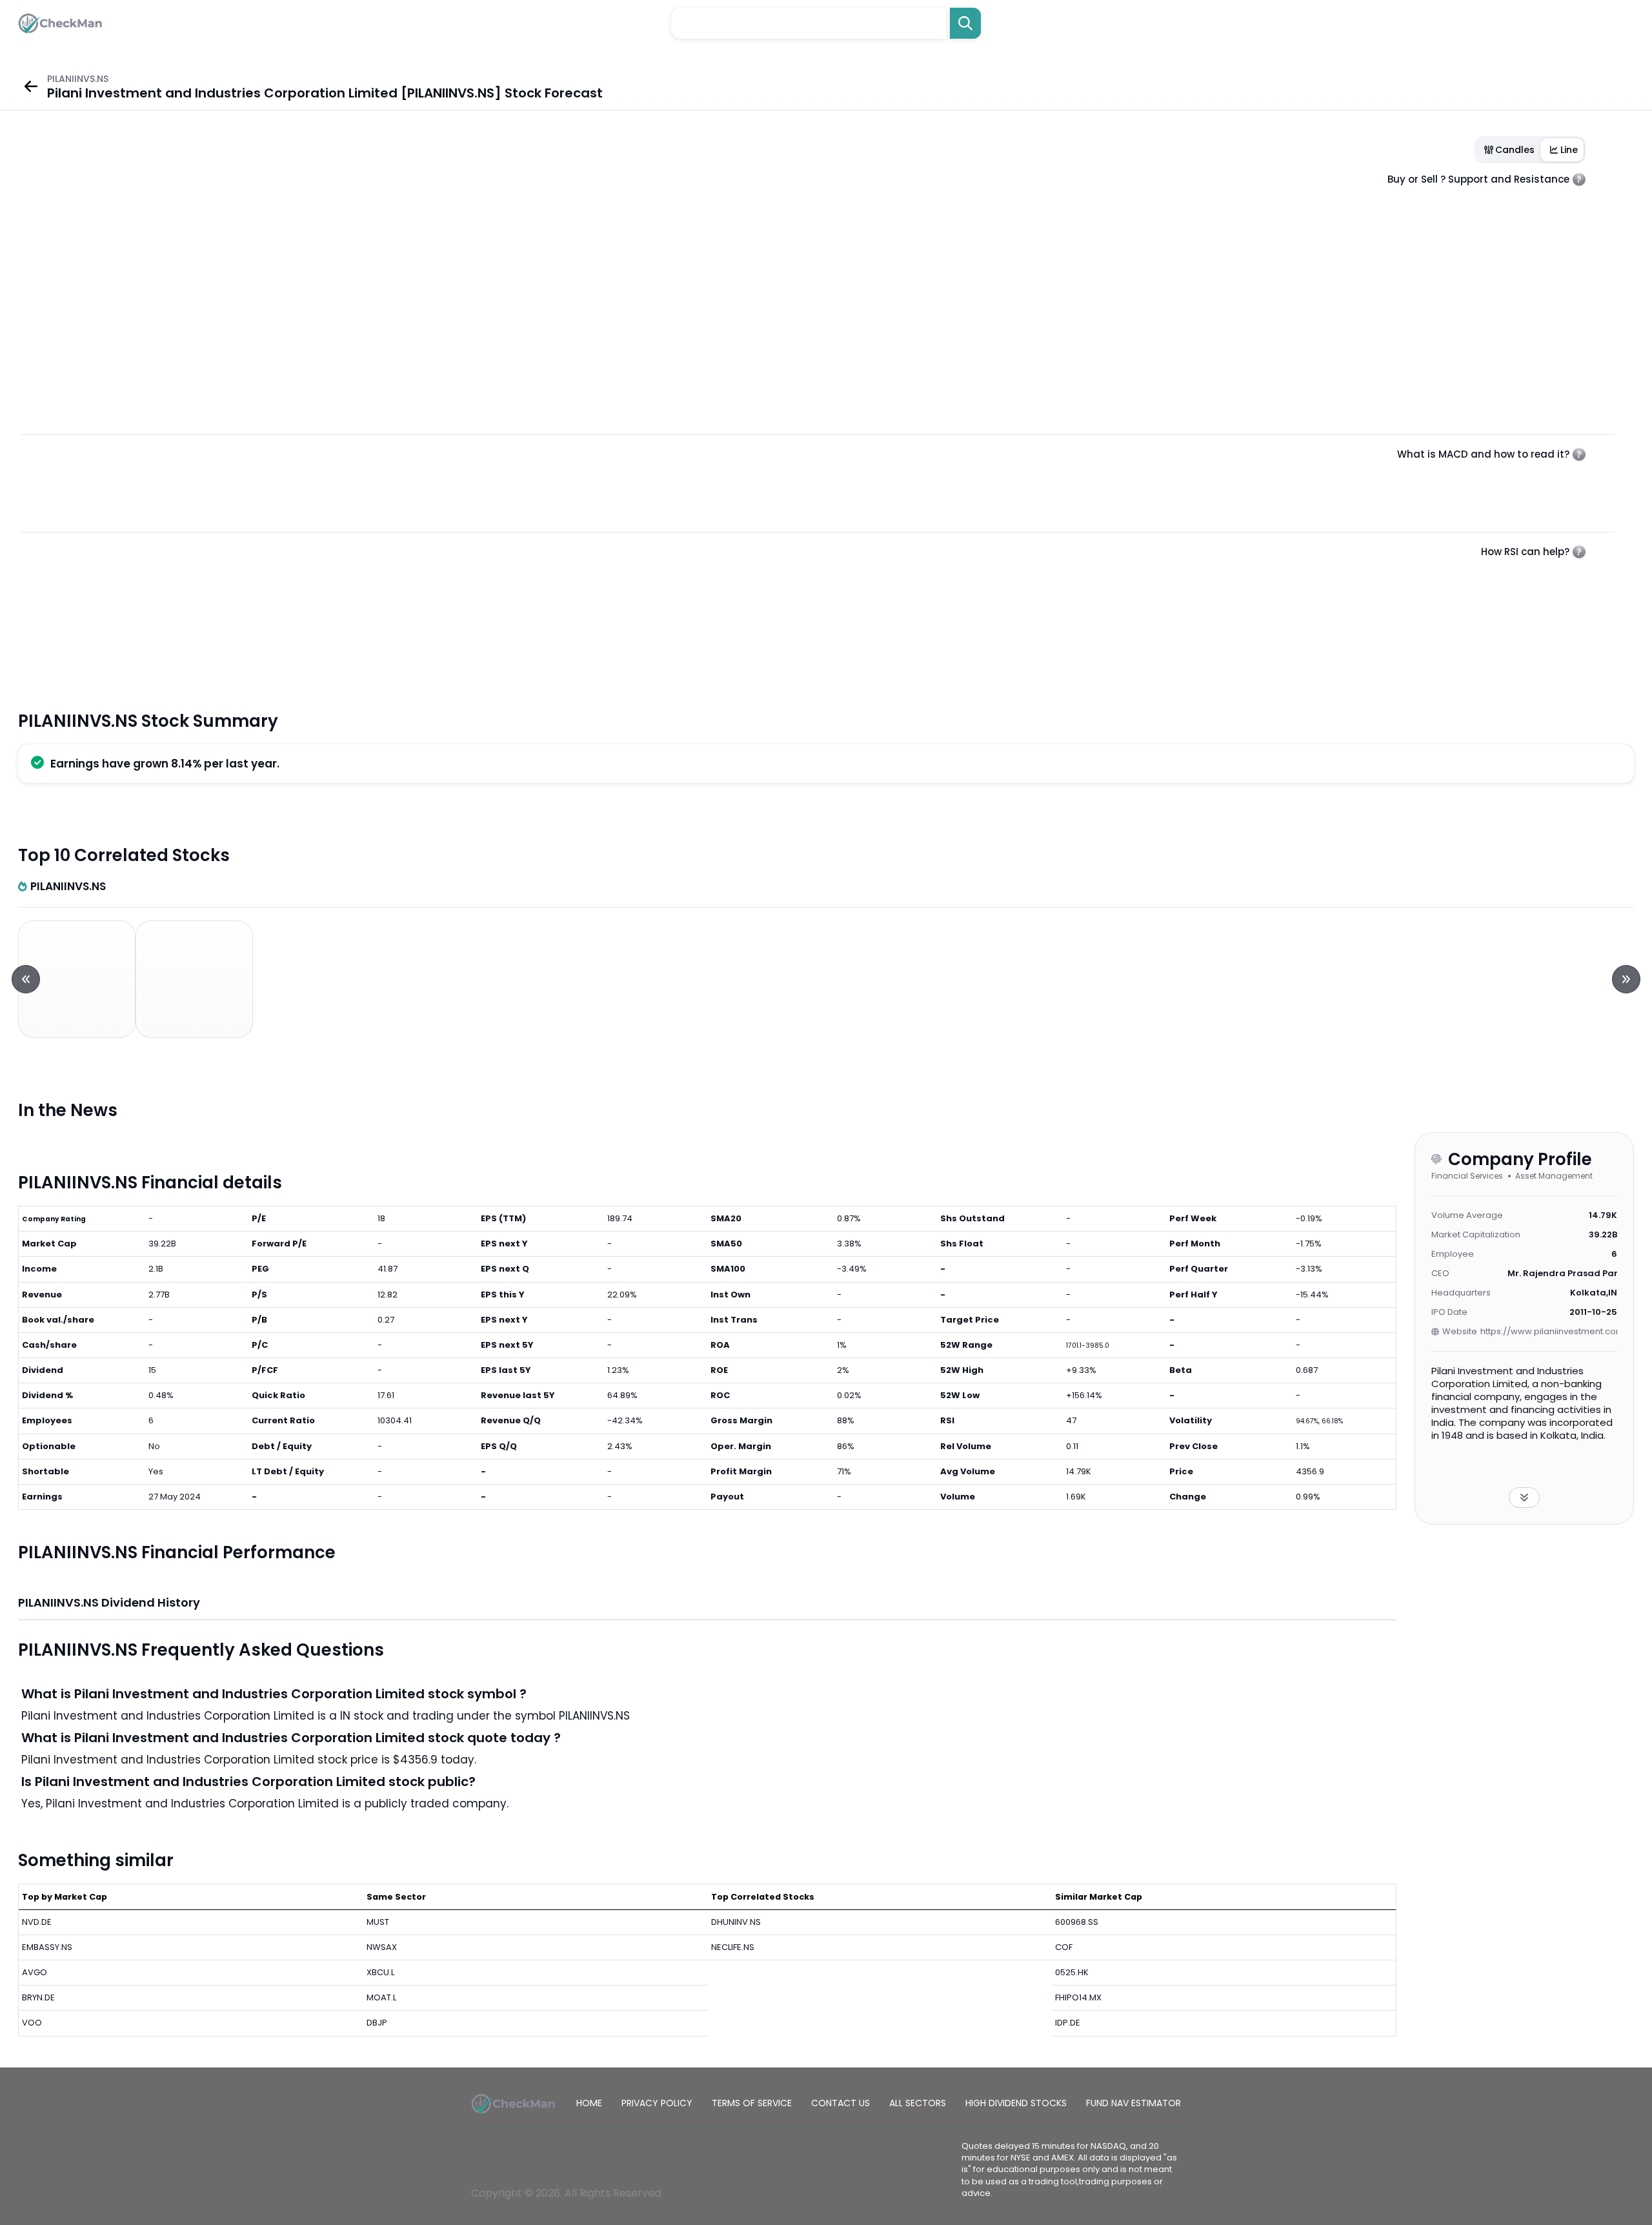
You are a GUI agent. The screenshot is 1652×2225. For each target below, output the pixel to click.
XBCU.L (380, 1972)
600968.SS (1077, 1922)
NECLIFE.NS (733, 1947)
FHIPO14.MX (1078, 1997)
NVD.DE (37, 1922)
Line (1569, 150)
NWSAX (382, 1947)
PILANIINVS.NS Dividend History (109, 1602)
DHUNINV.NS (736, 1922)
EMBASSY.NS (47, 1947)
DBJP (377, 2023)
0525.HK (1072, 1972)
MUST (378, 1922)
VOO (32, 2023)
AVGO (35, 1972)
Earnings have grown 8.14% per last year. (165, 764)
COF (1064, 1947)
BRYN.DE (38, 1997)
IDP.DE (1068, 2023)
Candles (1515, 150)
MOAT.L (381, 1997)
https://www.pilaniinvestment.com (1549, 1331)
